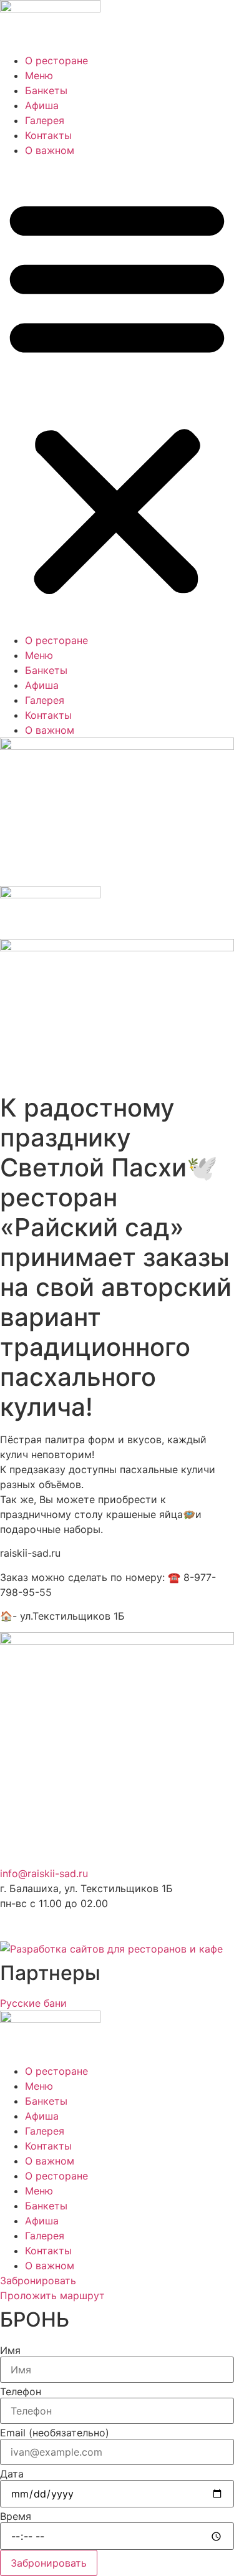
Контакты (48, 135)
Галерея (45, 120)
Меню (39, 75)
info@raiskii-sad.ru (44, 1873)
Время (16, 2516)
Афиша (42, 105)
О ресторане (56, 60)
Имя (10, 2350)
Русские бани (33, 2003)
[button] (117, 395)
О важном (50, 150)
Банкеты (46, 90)
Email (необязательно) (55, 2433)
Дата (12, 2474)
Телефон (21, 2391)
